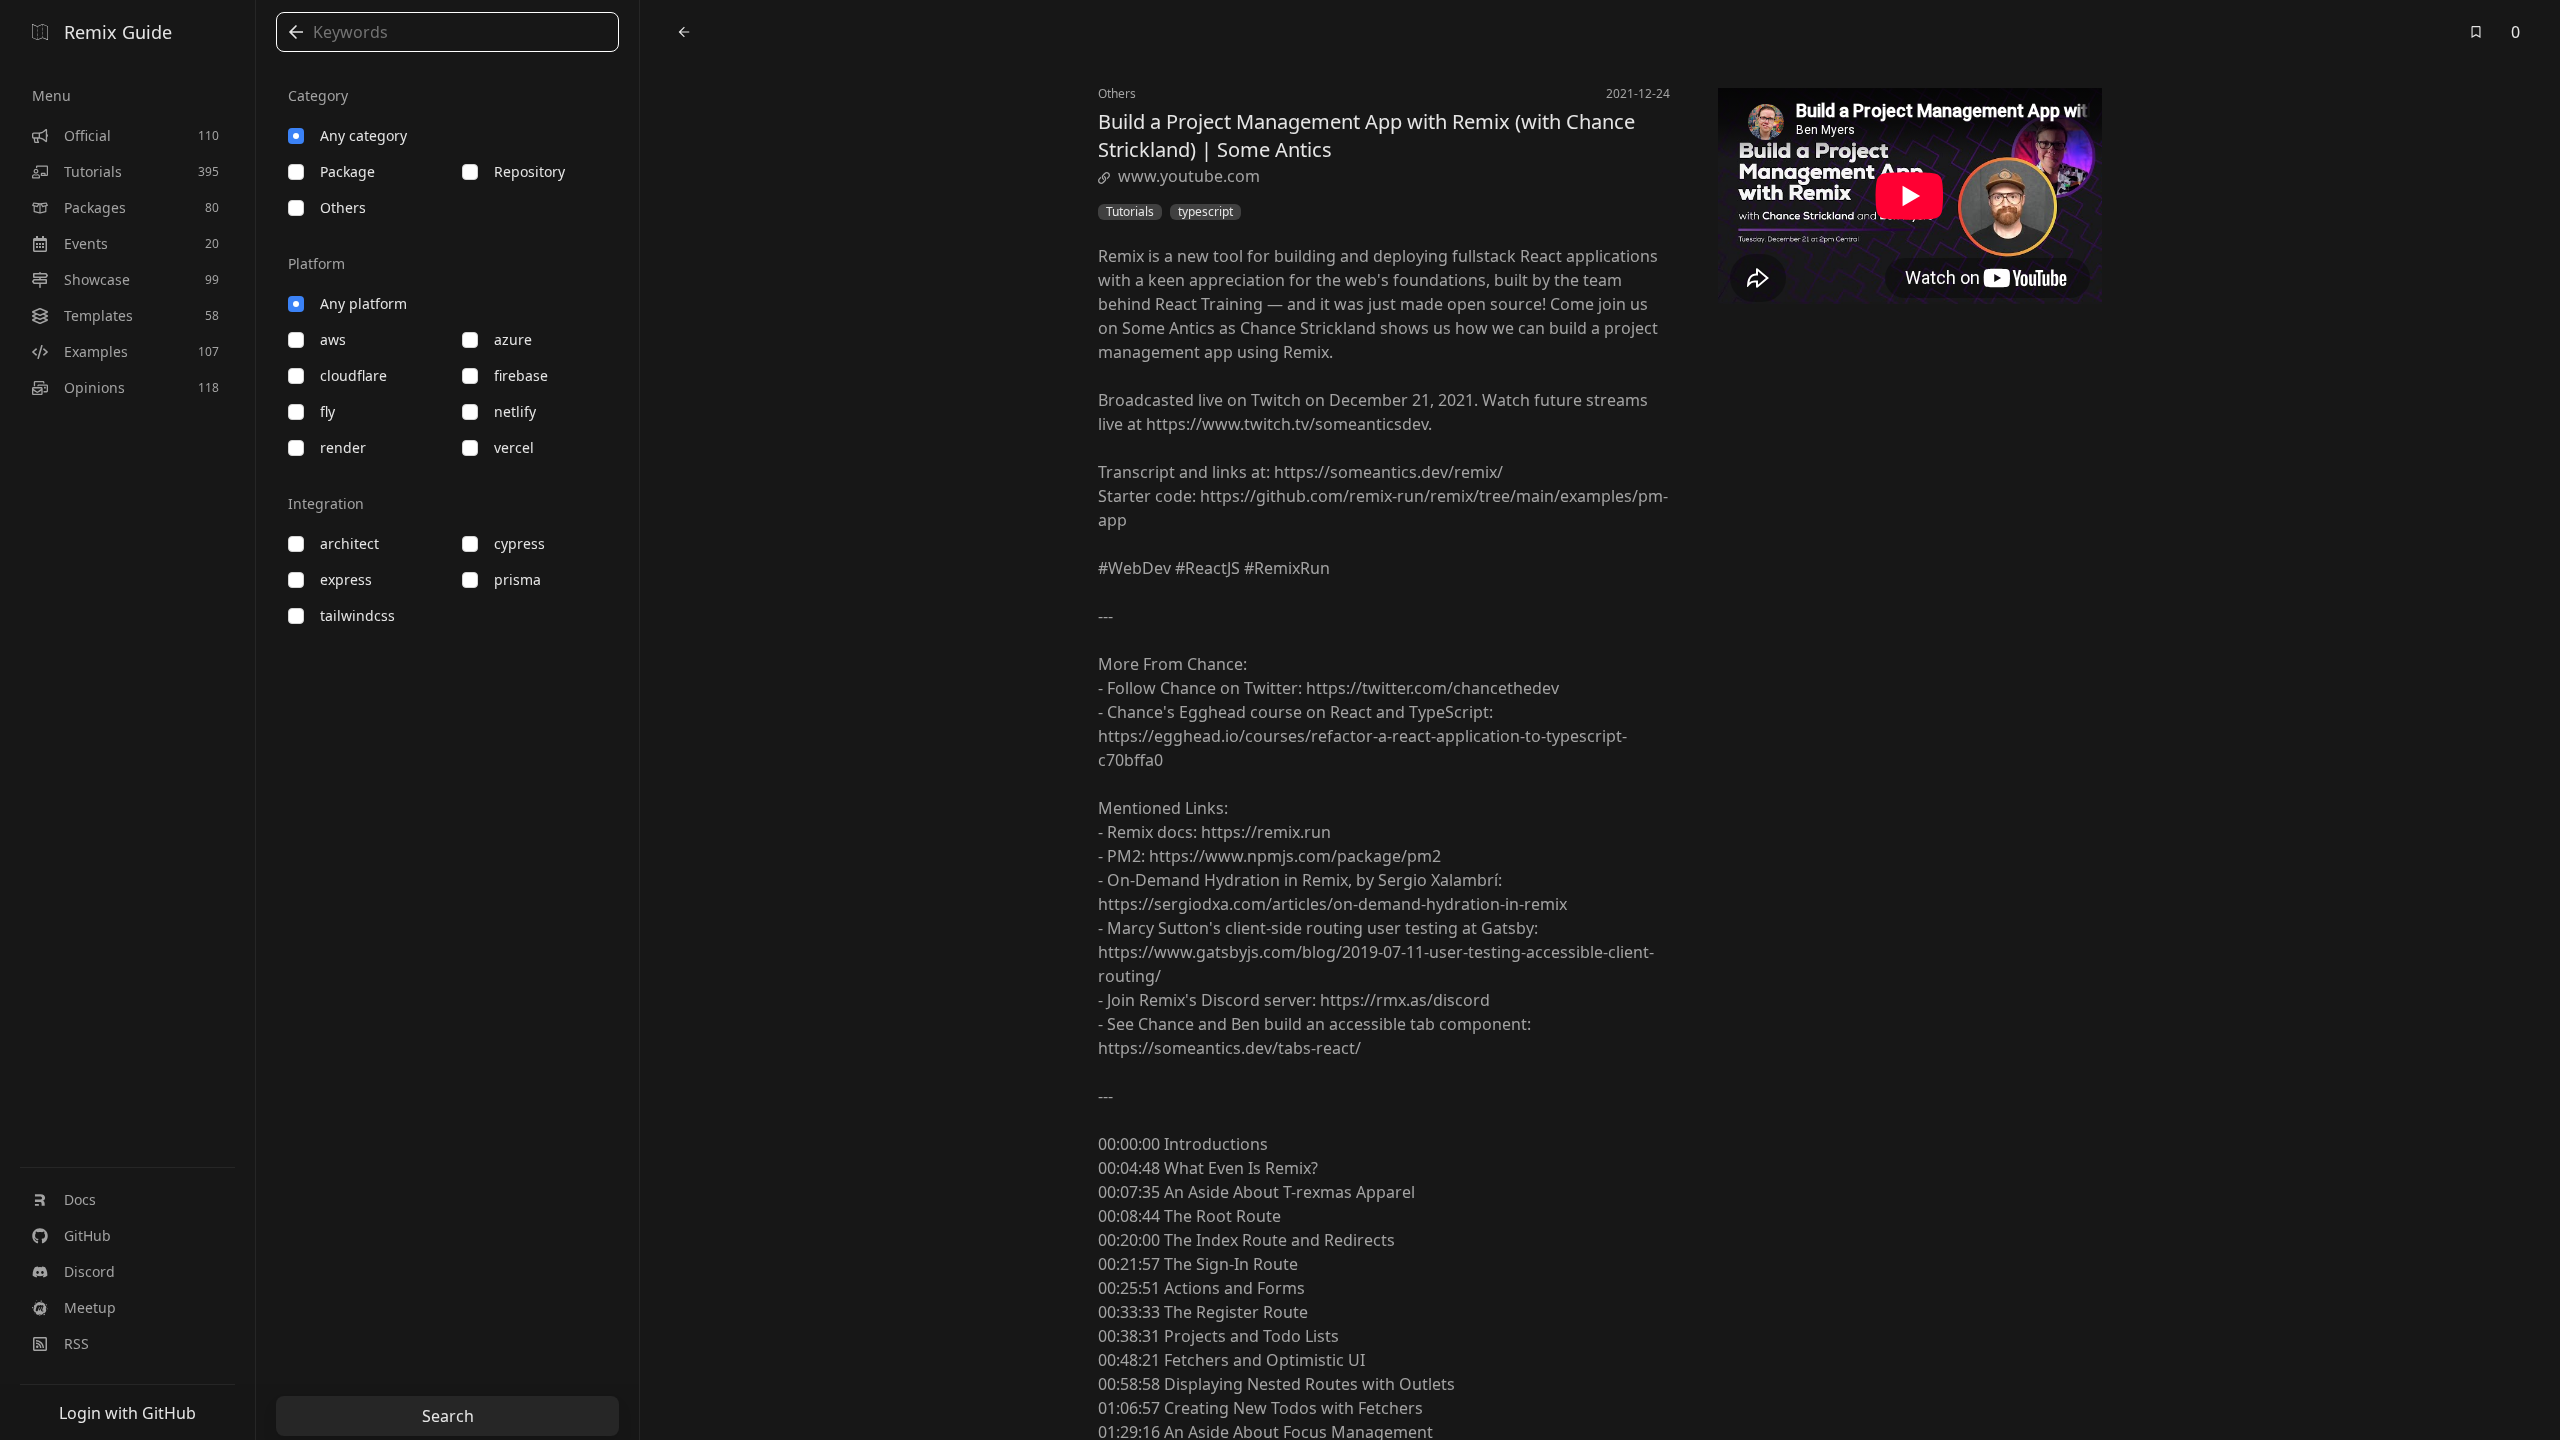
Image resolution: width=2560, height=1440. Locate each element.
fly (327, 411)
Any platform (363, 303)
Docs (80, 1199)
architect (349, 543)
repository (529, 171)
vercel (514, 447)
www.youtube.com (1189, 176)
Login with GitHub (127, 1413)
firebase (521, 375)
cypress (519, 543)
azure (513, 339)
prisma (517, 579)
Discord (89, 1271)
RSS (76, 1343)
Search (448, 1416)
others (343, 207)
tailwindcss (357, 615)
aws (333, 339)
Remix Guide (118, 32)
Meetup (90, 1307)
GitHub (87, 1235)
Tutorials (1130, 212)
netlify (515, 411)
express (346, 579)
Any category (363, 135)
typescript (1205, 212)
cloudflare (353, 375)
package (347, 171)
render (343, 447)
